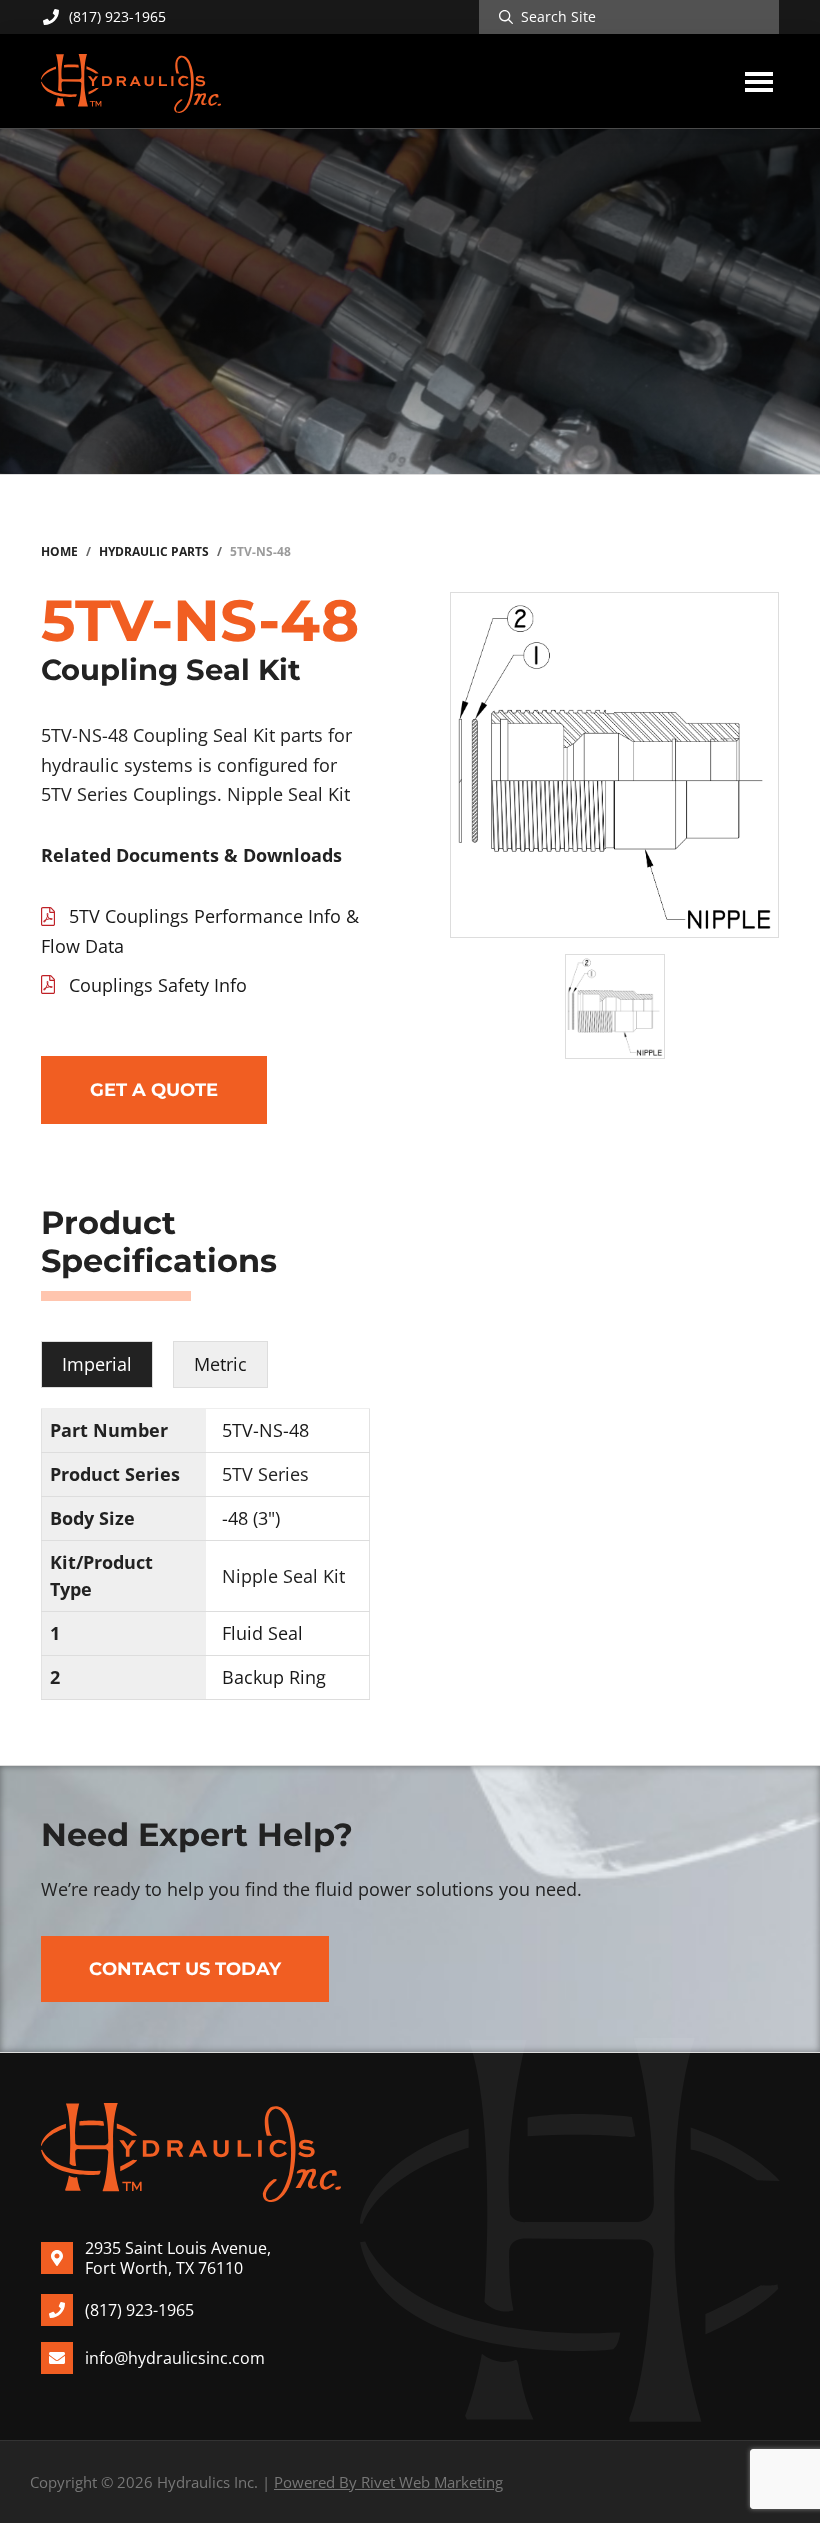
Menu (759, 81)
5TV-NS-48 (265, 1430)
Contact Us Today (185, 1969)
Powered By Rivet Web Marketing (388, 2482)
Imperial (97, 1364)
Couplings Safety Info (158, 985)
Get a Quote (154, 1090)
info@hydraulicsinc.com (175, 2358)
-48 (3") (251, 1518)
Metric (220, 1364)
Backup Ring (274, 1677)
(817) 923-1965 (117, 16)
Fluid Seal (262, 1633)
